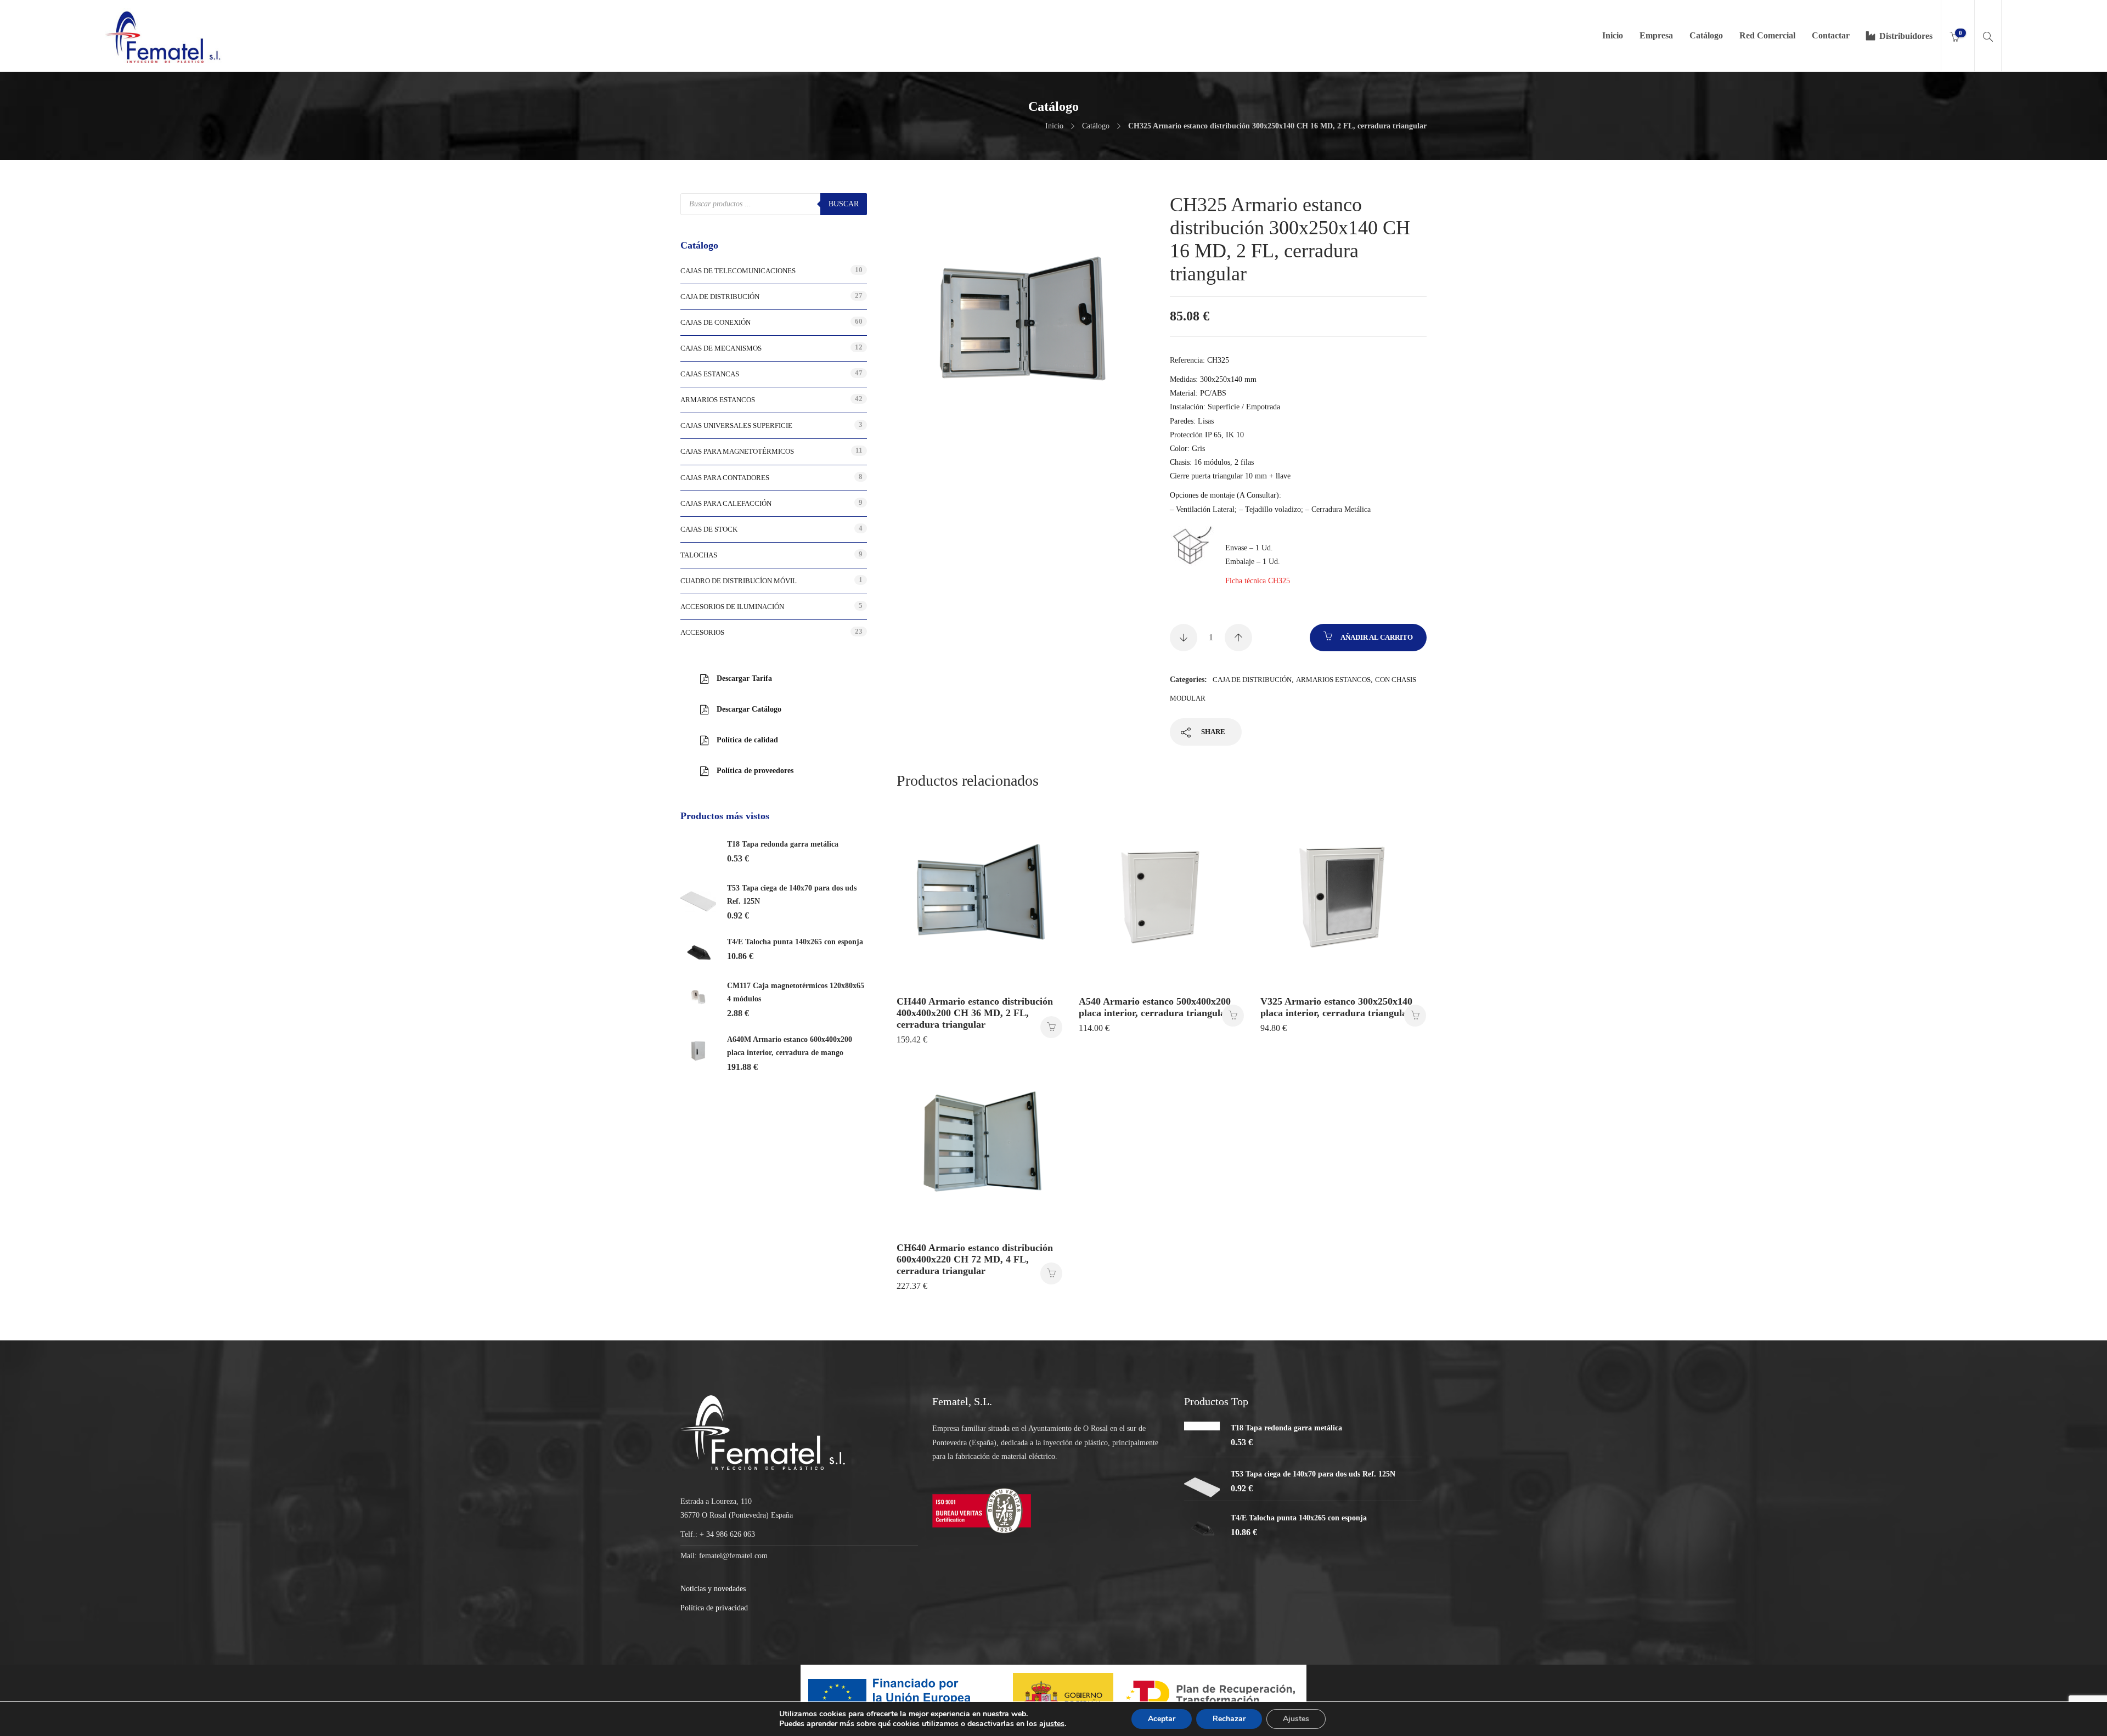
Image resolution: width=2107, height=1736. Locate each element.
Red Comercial (1767, 35)
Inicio (1613, 35)
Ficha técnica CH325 (1258, 581)
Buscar (844, 204)
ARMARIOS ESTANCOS (1333, 680)
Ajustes (1296, 1719)
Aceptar (1162, 1719)
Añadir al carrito (1377, 637)
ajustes (1052, 1724)
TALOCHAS (699, 555)
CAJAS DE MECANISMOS (721, 348)
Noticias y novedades (713, 1589)
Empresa (1656, 35)
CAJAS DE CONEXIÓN (716, 322)
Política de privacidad (714, 1608)
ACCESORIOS (702, 632)
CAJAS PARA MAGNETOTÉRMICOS (737, 451)
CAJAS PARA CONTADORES (725, 478)
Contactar (1831, 35)
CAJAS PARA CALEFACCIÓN (726, 503)
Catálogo (1706, 35)
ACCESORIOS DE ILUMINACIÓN (732, 607)
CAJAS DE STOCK (709, 529)
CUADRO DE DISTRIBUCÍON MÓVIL (739, 581)
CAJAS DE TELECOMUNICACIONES (738, 271)
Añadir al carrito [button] (1051, 1027)
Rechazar (1229, 1719)
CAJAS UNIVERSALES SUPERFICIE (736, 425)
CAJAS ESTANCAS (710, 374)
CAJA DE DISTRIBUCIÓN (1252, 680)
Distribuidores (1906, 36)
